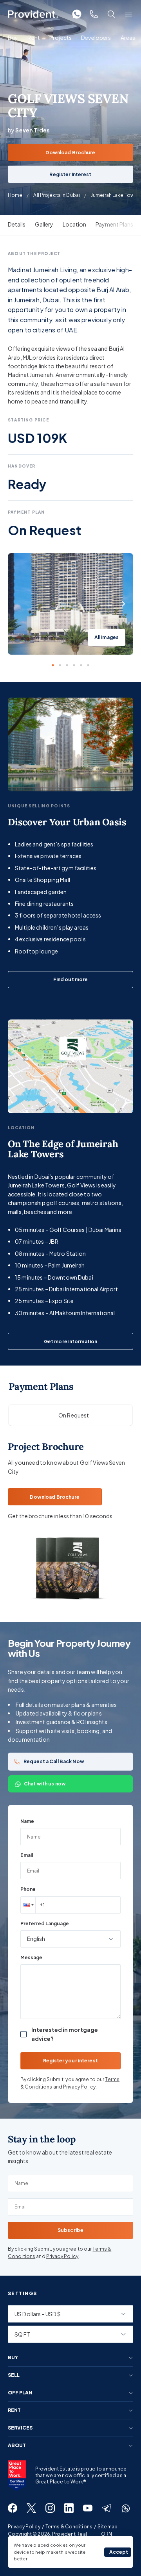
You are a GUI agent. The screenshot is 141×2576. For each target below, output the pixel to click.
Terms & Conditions (69, 2527)
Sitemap (108, 2527)
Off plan (20, 2393)
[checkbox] (23, 2034)
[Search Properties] (111, 14)
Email (27, 1855)
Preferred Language (45, 1924)
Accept (119, 2552)
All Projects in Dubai (57, 195)
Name (27, 1821)
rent (14, 2410)
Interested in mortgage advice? (65, 2034)
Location (74, 224)
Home (15, 195)
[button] (28, 1905)
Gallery (44, 224)
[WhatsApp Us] (77, 14)
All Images (107, 637)
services (20, 2428)
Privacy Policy (79, 2087)
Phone (28, 1889)
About (17, 2446)
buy (13, 2358)
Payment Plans (114, 224)
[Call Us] (94, 14)
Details (17, 224)
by (29, 130)
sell (14, 2375)
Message (31, 1957)
